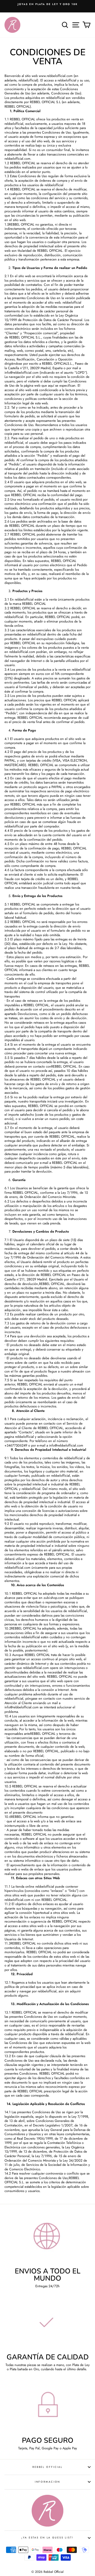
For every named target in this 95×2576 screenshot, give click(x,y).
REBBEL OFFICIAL (47, 2467)
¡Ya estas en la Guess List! (47, 2538)
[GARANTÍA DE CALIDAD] (47, 2325)
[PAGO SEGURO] (47, 2408)
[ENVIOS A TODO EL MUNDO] (47, 2239)
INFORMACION (48, 2482)
